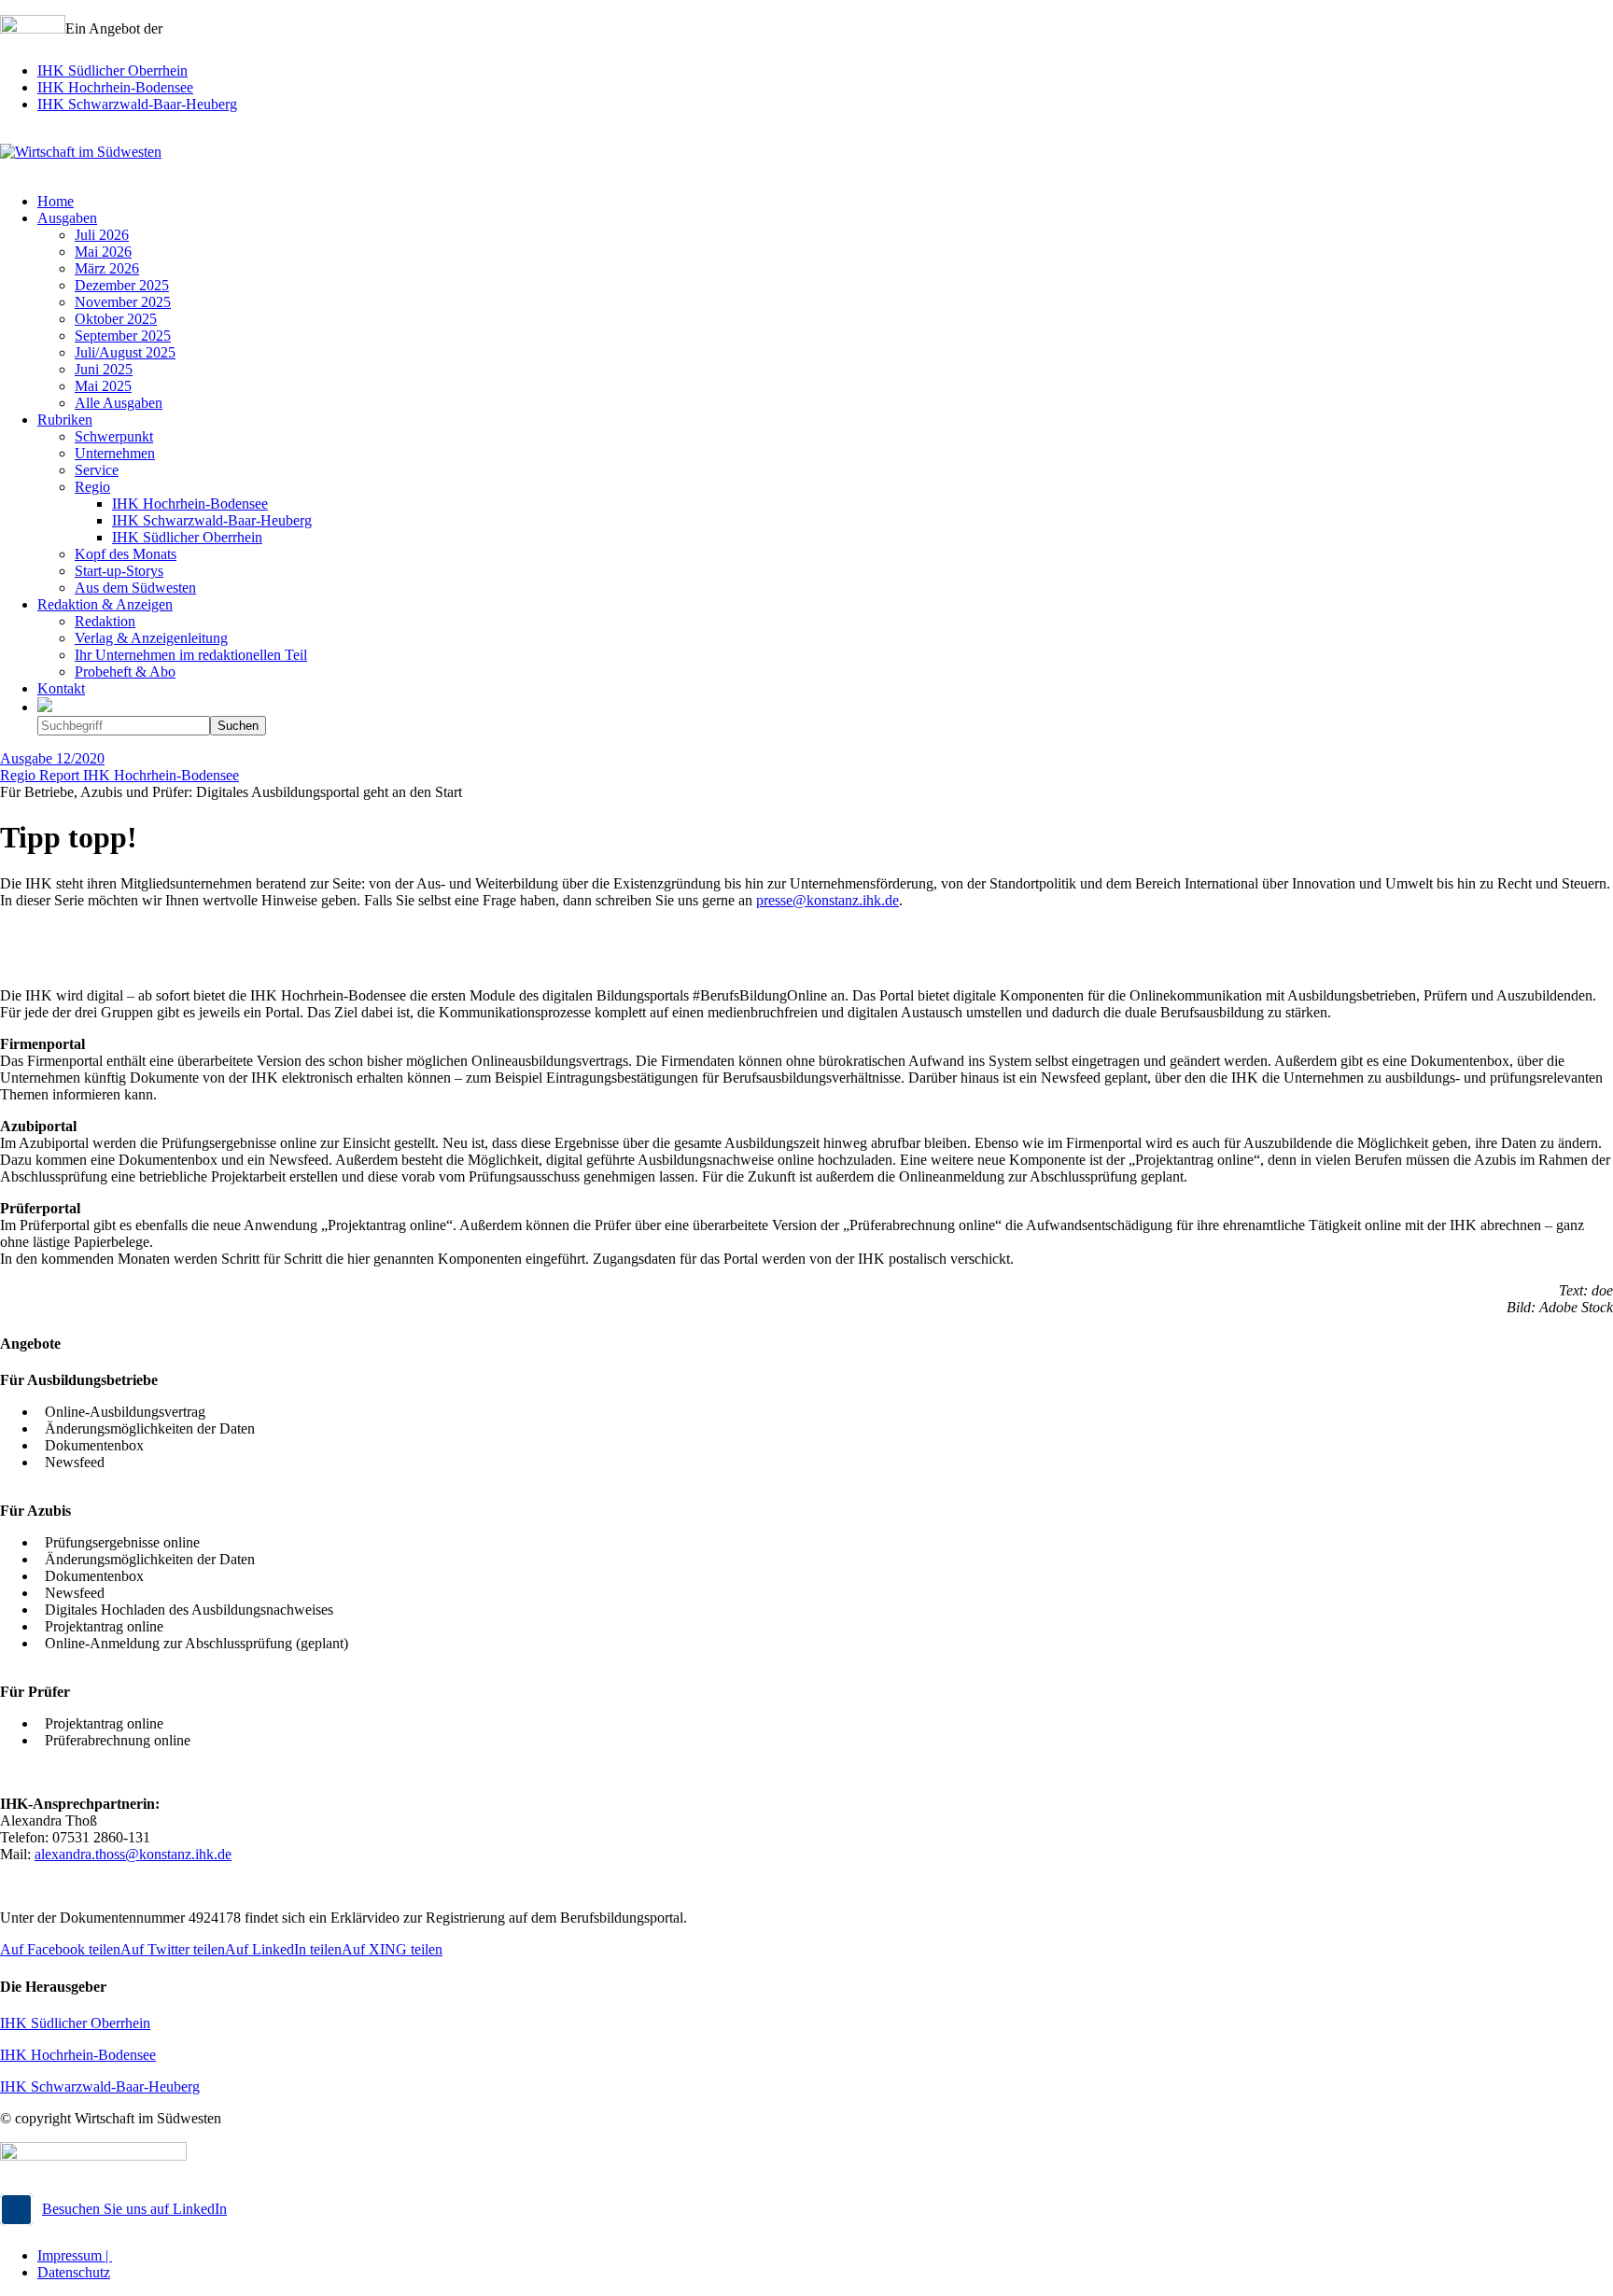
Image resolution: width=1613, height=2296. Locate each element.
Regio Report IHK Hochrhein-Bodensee (119, 775)
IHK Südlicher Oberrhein (112, 70)
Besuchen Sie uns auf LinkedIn (134, 2209)
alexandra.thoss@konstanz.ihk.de (133, 1854)
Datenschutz (74, 2272)
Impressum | (75, 2255)
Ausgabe (52, 758)
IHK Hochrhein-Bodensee (115, 87)
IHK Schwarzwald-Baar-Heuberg (137, 104)
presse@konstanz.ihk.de (828, 900)
